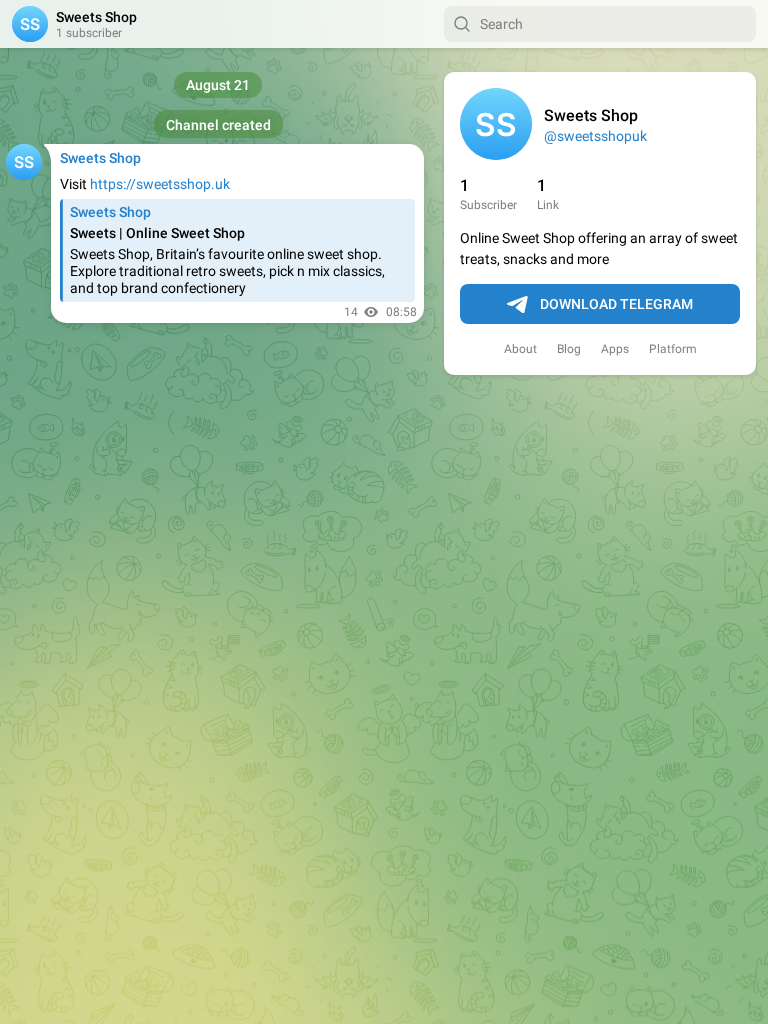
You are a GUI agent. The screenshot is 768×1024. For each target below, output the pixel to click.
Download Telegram (616, 304)
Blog (569, 349)
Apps (615, 349)
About (520, 349)
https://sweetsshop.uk (160, 184)
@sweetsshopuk (595, 136)
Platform (673, 349)
